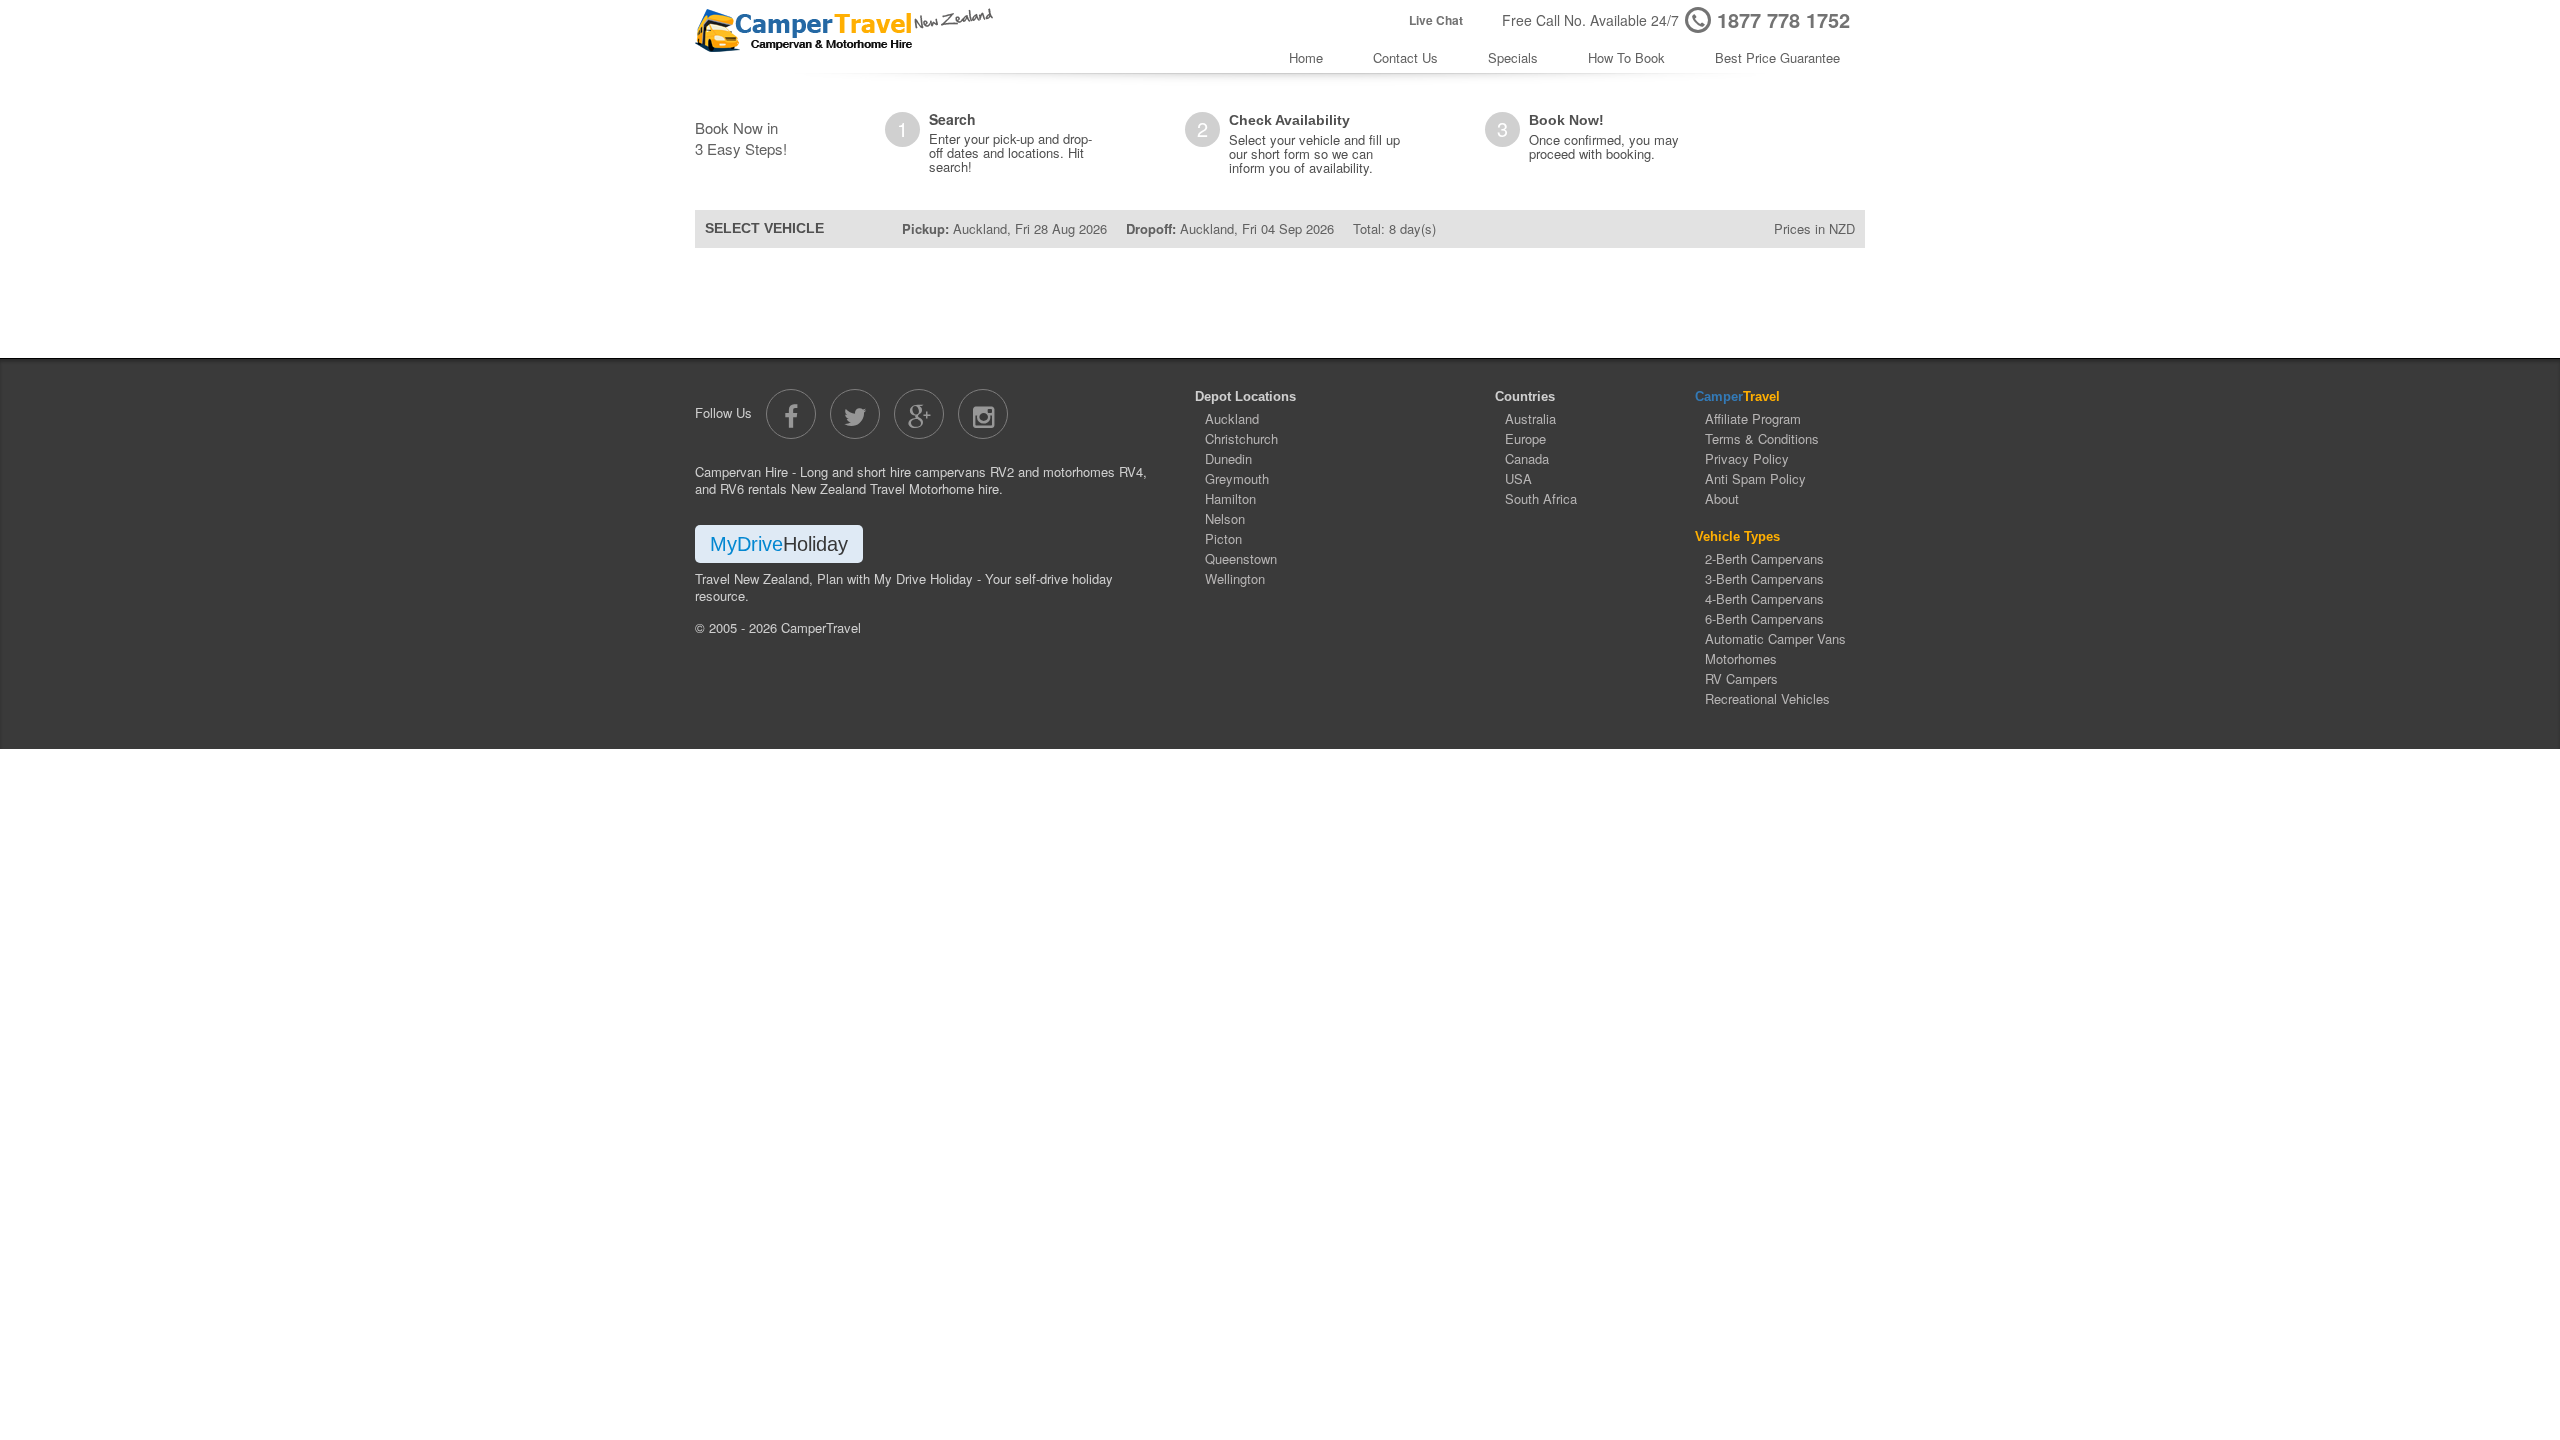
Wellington (1235, 578)
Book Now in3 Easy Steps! (741, 138)
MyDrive (779, 544)
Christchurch (1241, 438)
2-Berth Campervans (1764, 558)
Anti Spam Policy (1755, 478)
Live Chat (1436, 20)
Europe (1525, 438)
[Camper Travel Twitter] (855, 414)
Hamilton (1230, 498)
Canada (1527, 458)
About (1722, 498)
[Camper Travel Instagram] (983, 414)
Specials (1513, 57)
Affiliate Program (1753, 418)
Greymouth (1237, 478)
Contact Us (1405, 57)
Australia (1530, 418)
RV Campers (1741, 678)
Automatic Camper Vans (1775, 638)
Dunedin (1228, 458)
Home (1306, 57)
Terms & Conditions (1762, 438)
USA (1518, 478)
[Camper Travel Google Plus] (919, 414)
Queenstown (1241, 558)
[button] (1785, 131)
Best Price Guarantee (1777, 57)
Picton (1223, 538)
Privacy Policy (1747, 458)
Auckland (1232, 418)
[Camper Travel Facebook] (791, 414)
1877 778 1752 (1783, 19)
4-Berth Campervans (1764, 598)
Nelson (1225, 518)
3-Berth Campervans (1764, 578)
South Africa (1541, 498)
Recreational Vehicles (1767, 698)
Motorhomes (1741, 658)
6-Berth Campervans (1764, 618)
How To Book (1626, 57)
